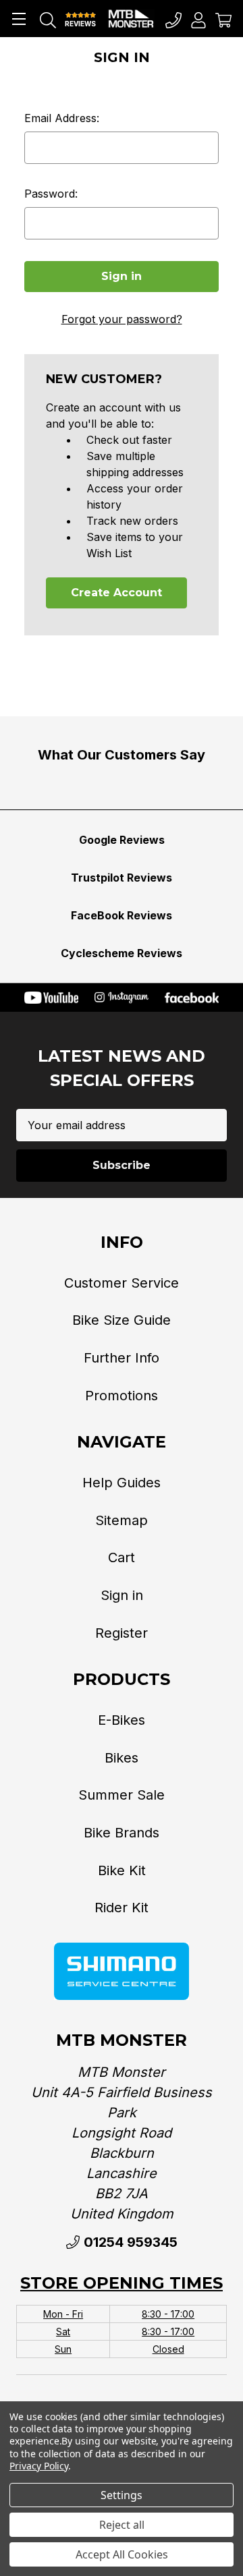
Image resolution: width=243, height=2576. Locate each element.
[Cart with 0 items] (223, 19)
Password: (51, 194)
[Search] (48, 19)
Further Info (122, 1358)
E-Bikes (122, 1720)
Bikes (122, 1758)
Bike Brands (122, 1833)
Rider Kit (122, 1908)
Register (122, 1633)
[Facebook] (192, 998)
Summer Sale (122, 1795)
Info (122, 1242)
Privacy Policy (39, 2466)
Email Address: (62, 118)
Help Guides (122, 1483)
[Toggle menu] (19, 19)
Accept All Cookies (122, 2554)
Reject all (122, 2525)
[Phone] (173, 19)
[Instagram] (122, 998)
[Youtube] (51, 998)
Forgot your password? (122, 319)
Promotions (122, 1396)
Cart (122, 1557)
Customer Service (122, 1283)
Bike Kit (122, 1870)
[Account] (198, 19)
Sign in (122, 1595)
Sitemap (122, 1520)
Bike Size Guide (122, 1320)
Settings (122, 2495)
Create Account (116, 593)
